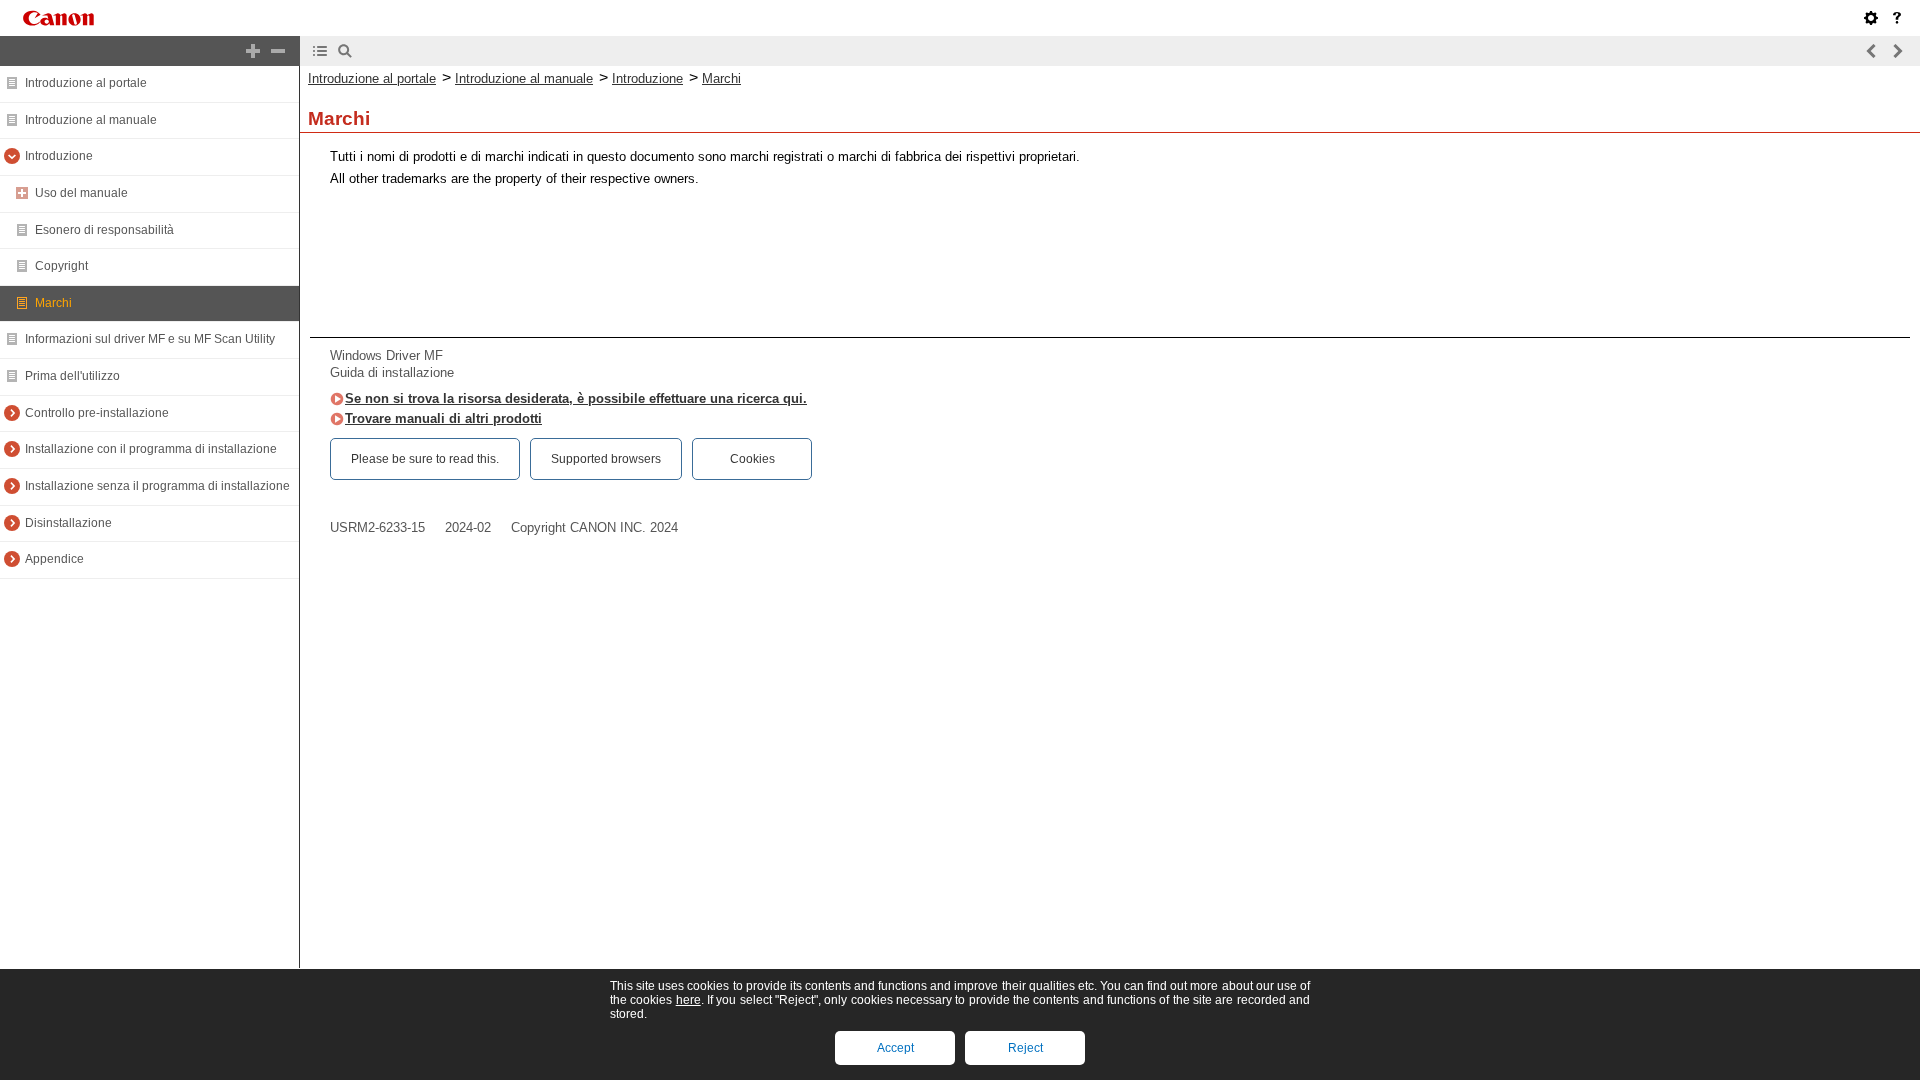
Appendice (54, 559)
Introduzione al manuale (91, 120)
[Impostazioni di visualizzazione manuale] (1871, 18)
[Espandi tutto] (253, 51)
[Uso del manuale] (1897, 18)
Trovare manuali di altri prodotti (443, 418)
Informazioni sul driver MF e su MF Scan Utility (150, 339)
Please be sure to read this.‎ (425, 459)
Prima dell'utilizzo (72, 376)
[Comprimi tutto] (278, 51)
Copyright (61, 266)
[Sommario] (320, 51)
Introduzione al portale (86, 83)
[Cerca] (345, 51)
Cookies (752, 459)
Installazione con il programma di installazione (151, 449)
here (688, 1000)
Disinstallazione (68, 523)
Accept (895, 1048)
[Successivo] (1897, 51)
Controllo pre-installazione (97, 413)
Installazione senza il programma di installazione (157, 486)
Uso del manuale (81, 193)
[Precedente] (1872, 51)
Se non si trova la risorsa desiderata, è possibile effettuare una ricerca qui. (576, 398)
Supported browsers (606, 459)
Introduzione (59, 156)
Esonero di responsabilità (104, 230)
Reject (1025, 1048)
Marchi (53, 303)
